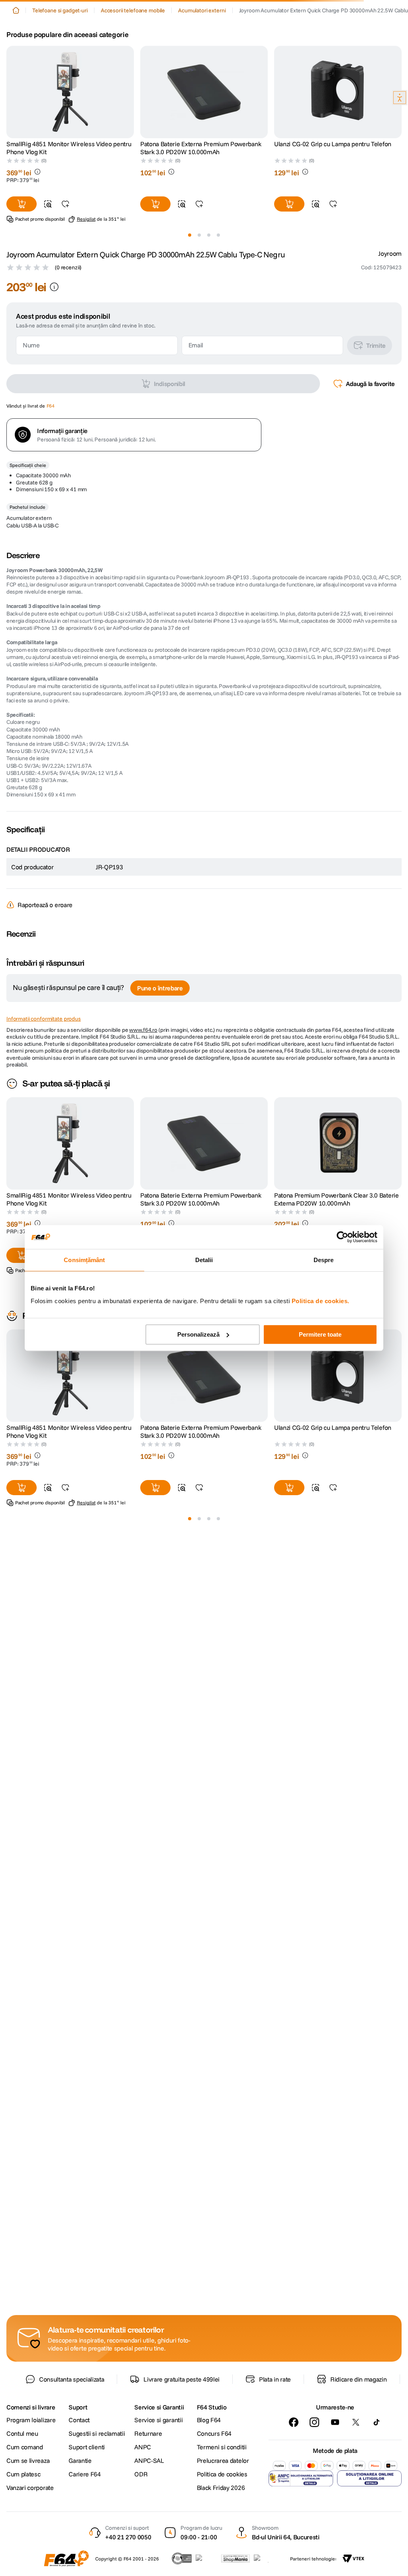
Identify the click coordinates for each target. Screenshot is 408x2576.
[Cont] (37, 28)
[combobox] (204, 52)
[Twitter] (356, 2422)
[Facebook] (294, 2422)
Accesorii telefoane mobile (133, 77)
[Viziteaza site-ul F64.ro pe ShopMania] (235, 2558)
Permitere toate (320, 1334)
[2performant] (266, 2558)
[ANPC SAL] (301, 2478)
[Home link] (16, 77)
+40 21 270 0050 (128, 2537)
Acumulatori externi (202, 77)
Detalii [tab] (204, 1260)
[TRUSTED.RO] (182, 2558)
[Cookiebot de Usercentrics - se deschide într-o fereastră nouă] (342, 1237)
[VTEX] (353, 2558)
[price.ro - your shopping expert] (206, 2558)
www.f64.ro (143, 1139)
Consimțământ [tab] (84, 1260)
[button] (14, 28)
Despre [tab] (324, 1260)
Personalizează (198, 1334)
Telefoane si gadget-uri (60, 77)
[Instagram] (314, 2422)
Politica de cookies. (321, 1301)
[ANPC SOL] (369, 2478)
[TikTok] (377, 2422)
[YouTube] (335, 2422)
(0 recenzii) (68, 376)
